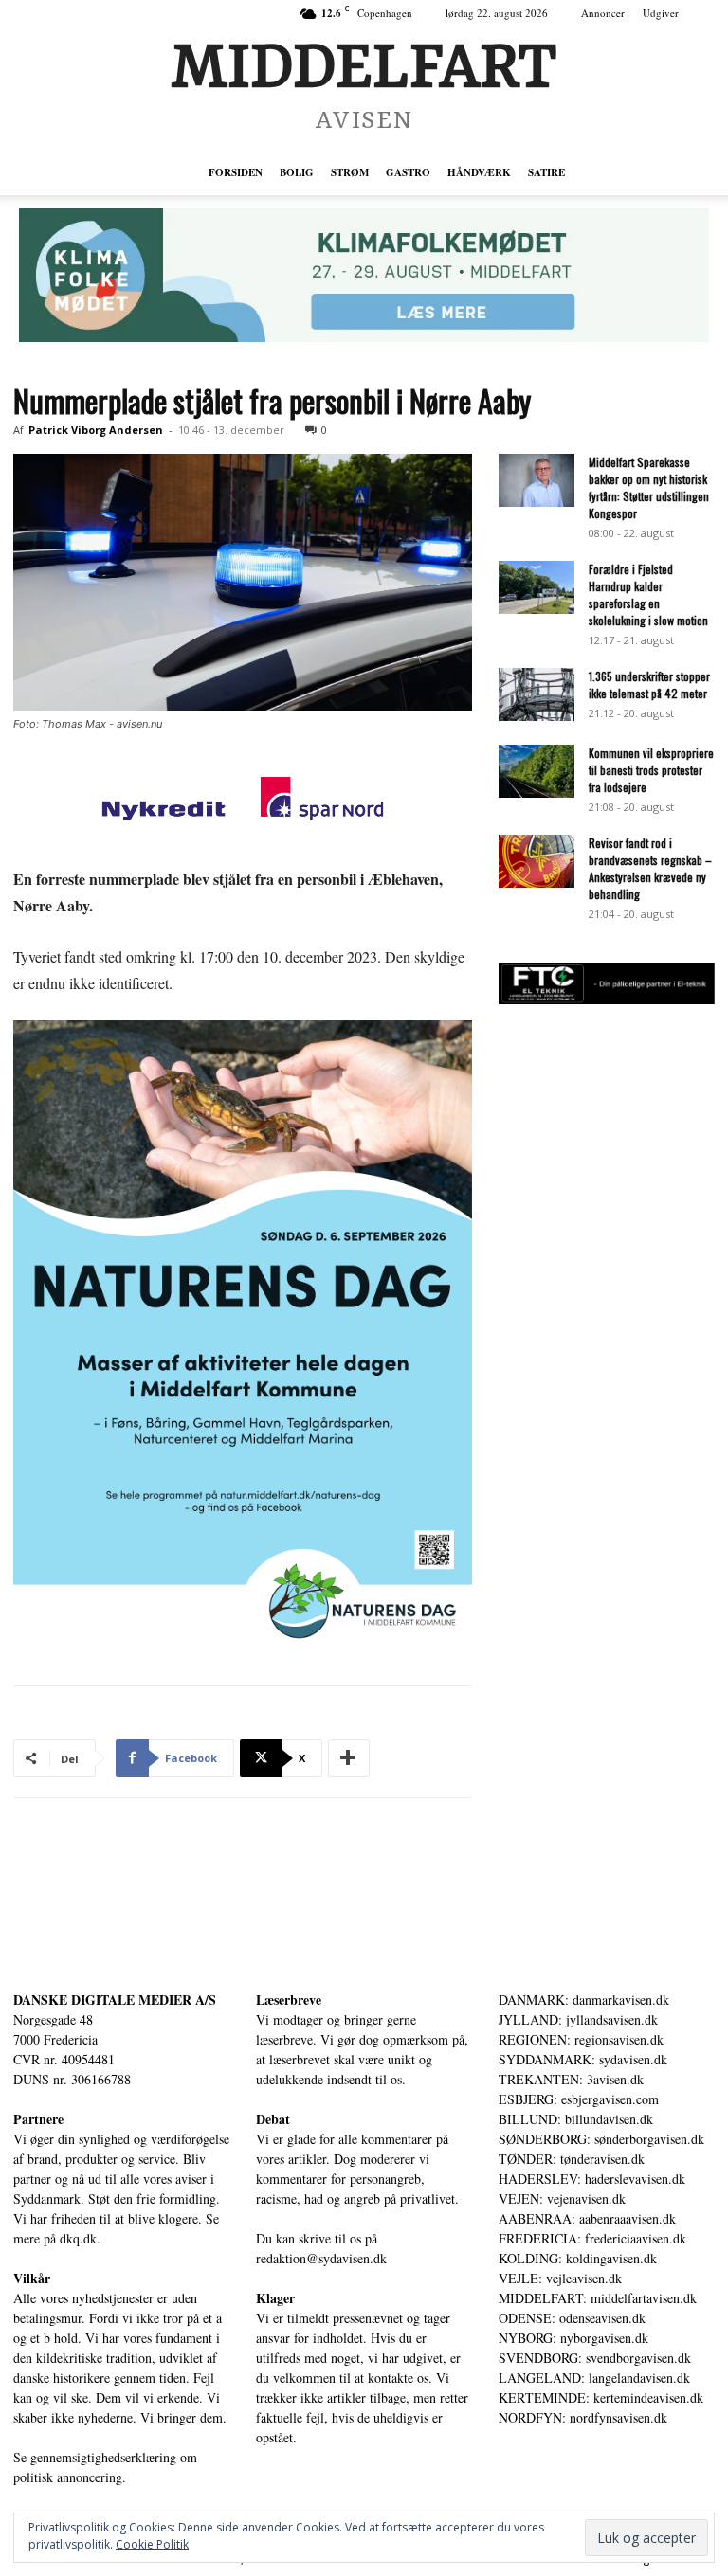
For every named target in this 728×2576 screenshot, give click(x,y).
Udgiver (661, 13)
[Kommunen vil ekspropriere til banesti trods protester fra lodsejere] (537, 771)
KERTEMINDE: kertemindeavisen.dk (601, 2397)
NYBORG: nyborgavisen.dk (573, 2338)
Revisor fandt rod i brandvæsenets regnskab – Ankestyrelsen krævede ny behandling (650, 868)
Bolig (297, 172)
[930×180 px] (364, 275)
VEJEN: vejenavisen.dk (562, 2198)
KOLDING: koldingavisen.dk (578, 2258)
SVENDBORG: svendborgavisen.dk (595, 2358)
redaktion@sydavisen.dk (321, 2258)
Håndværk (479, 172)
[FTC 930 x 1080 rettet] (607, 999)
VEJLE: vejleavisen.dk (560, 2278)
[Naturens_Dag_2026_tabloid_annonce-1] (243, 1335)
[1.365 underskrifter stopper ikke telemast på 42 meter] (537, 694)
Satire (546, 172)
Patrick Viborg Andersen (96, 430)
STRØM (350, 172)
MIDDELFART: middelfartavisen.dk (598, 2298)
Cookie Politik (152, 2544)
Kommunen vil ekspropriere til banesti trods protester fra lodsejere (651, 770)
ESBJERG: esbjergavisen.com (579, 2099)
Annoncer (603, 13)
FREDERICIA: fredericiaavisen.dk (592, 2238)
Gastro (408, 172)
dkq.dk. (80, 2238)
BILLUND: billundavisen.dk (576, 2119)
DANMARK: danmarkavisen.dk (584, 2000)
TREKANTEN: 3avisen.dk (571, 2079)
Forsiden (236, 172)
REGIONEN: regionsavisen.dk (581, 2039)
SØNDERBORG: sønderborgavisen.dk (601, 2139)
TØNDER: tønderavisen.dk (572, 2159)
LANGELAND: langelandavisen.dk (594, 2378)
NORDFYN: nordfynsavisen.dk (583, 2417)
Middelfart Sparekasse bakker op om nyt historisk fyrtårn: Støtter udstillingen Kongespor (649, 487)
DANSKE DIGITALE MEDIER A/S (115, 2000)
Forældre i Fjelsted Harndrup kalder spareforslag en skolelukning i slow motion (648, 594)
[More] (349, 1758)
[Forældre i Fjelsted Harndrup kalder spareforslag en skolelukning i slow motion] (537, 587)
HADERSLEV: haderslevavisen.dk (592, 2179)
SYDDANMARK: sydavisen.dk (583, 2059)
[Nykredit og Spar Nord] (243, 802)
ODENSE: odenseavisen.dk (572, 2318)
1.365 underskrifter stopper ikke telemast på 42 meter (649, 685)
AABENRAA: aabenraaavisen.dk (587, 2218)
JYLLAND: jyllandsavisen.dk (578, 2019)
